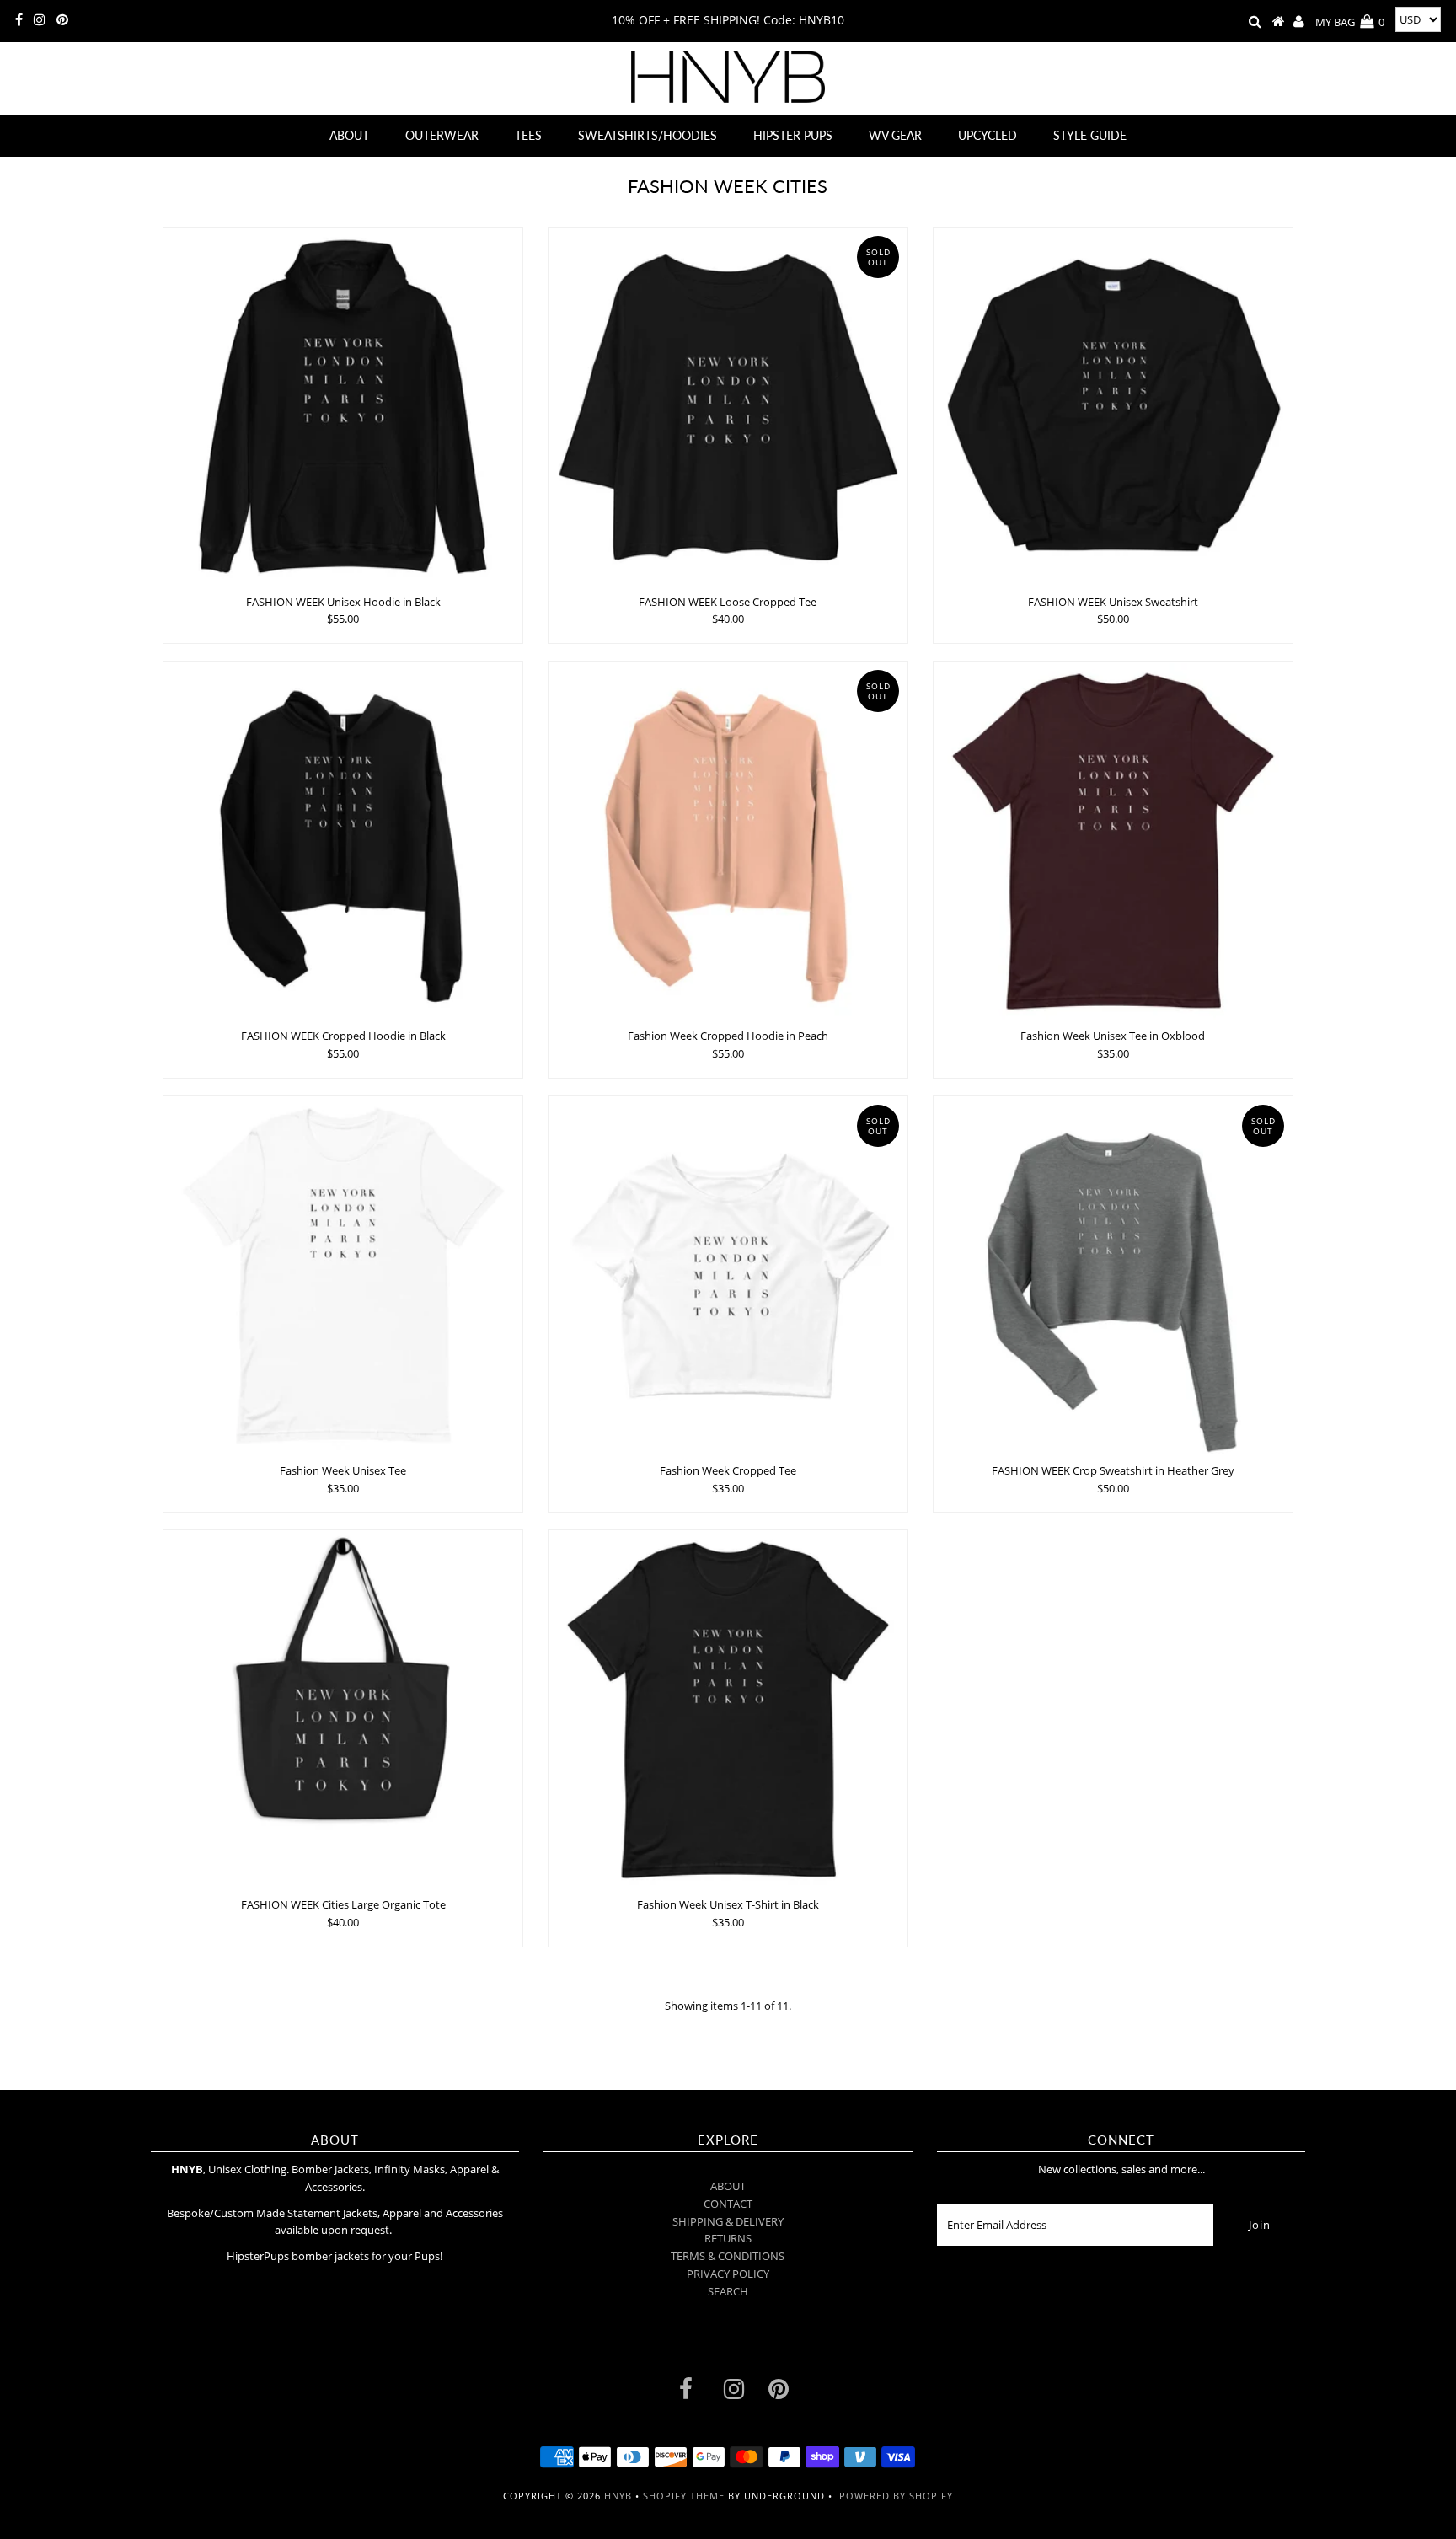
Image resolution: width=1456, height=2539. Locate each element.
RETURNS (728, 2238)
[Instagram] (40, 20)
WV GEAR (895, 135)
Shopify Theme (684, 2496)
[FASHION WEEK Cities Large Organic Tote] (343, 1710)
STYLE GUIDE (1090, 135)
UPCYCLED (988, 135)
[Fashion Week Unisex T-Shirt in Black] (728, 1710)
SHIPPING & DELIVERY (728, 2221)
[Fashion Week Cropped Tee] (728, 1276)
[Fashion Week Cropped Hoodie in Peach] (728, 841)
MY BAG (1350, 22)
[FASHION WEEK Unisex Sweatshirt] (1113, 407)
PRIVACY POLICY (728, 2274)
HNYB (618, 2496)
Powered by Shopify (896, 2496)
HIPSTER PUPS (793, 135)
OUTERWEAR (442, 135)
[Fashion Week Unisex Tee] (343, 1276)
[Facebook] (19, 20)
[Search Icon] (1255, 22)
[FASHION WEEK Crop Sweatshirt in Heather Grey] (1113, 1276)
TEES (528, 135)
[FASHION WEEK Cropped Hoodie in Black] (343, 841)
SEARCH (728, 2291)
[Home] (1279, 22)
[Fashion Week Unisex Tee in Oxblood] (1113, 841)
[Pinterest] (62, 20)
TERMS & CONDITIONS (728, 2256)
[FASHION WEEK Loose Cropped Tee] (728, 407)
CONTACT (728, 2204)
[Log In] (1299, 22)
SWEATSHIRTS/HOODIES (648, 135)
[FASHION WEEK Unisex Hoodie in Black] (343, 407)
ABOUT (349, 135)
